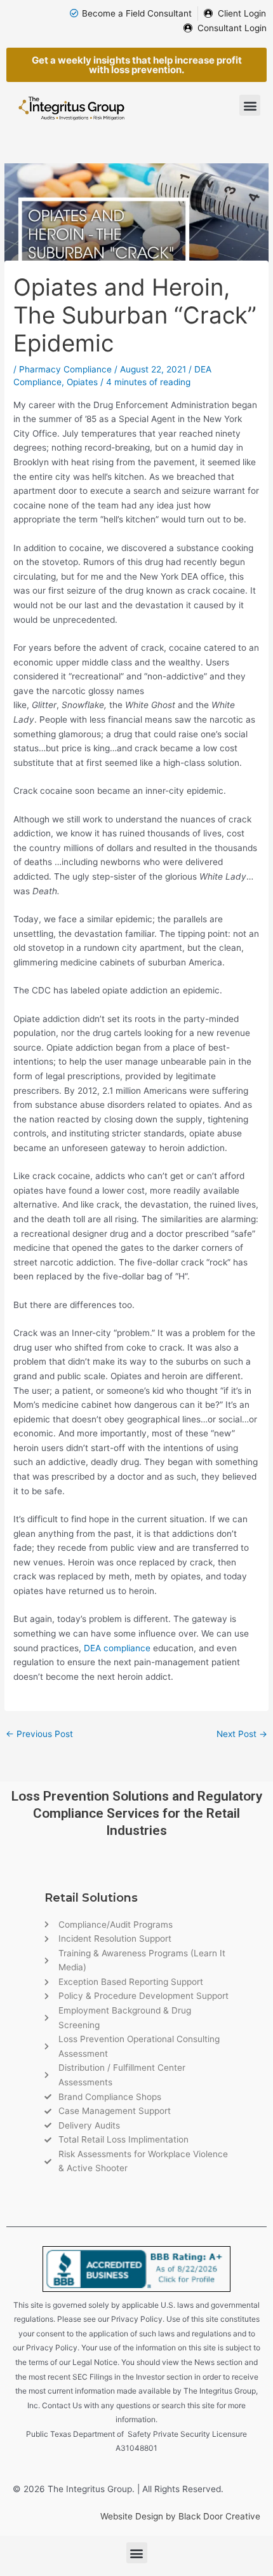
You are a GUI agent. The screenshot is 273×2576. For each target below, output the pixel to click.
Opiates (82, 382)
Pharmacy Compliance (65, 369)
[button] (250, 105)
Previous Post (39, 1734)
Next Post (242, 1734)
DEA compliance (117, 1648)
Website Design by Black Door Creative (180, 2516)
